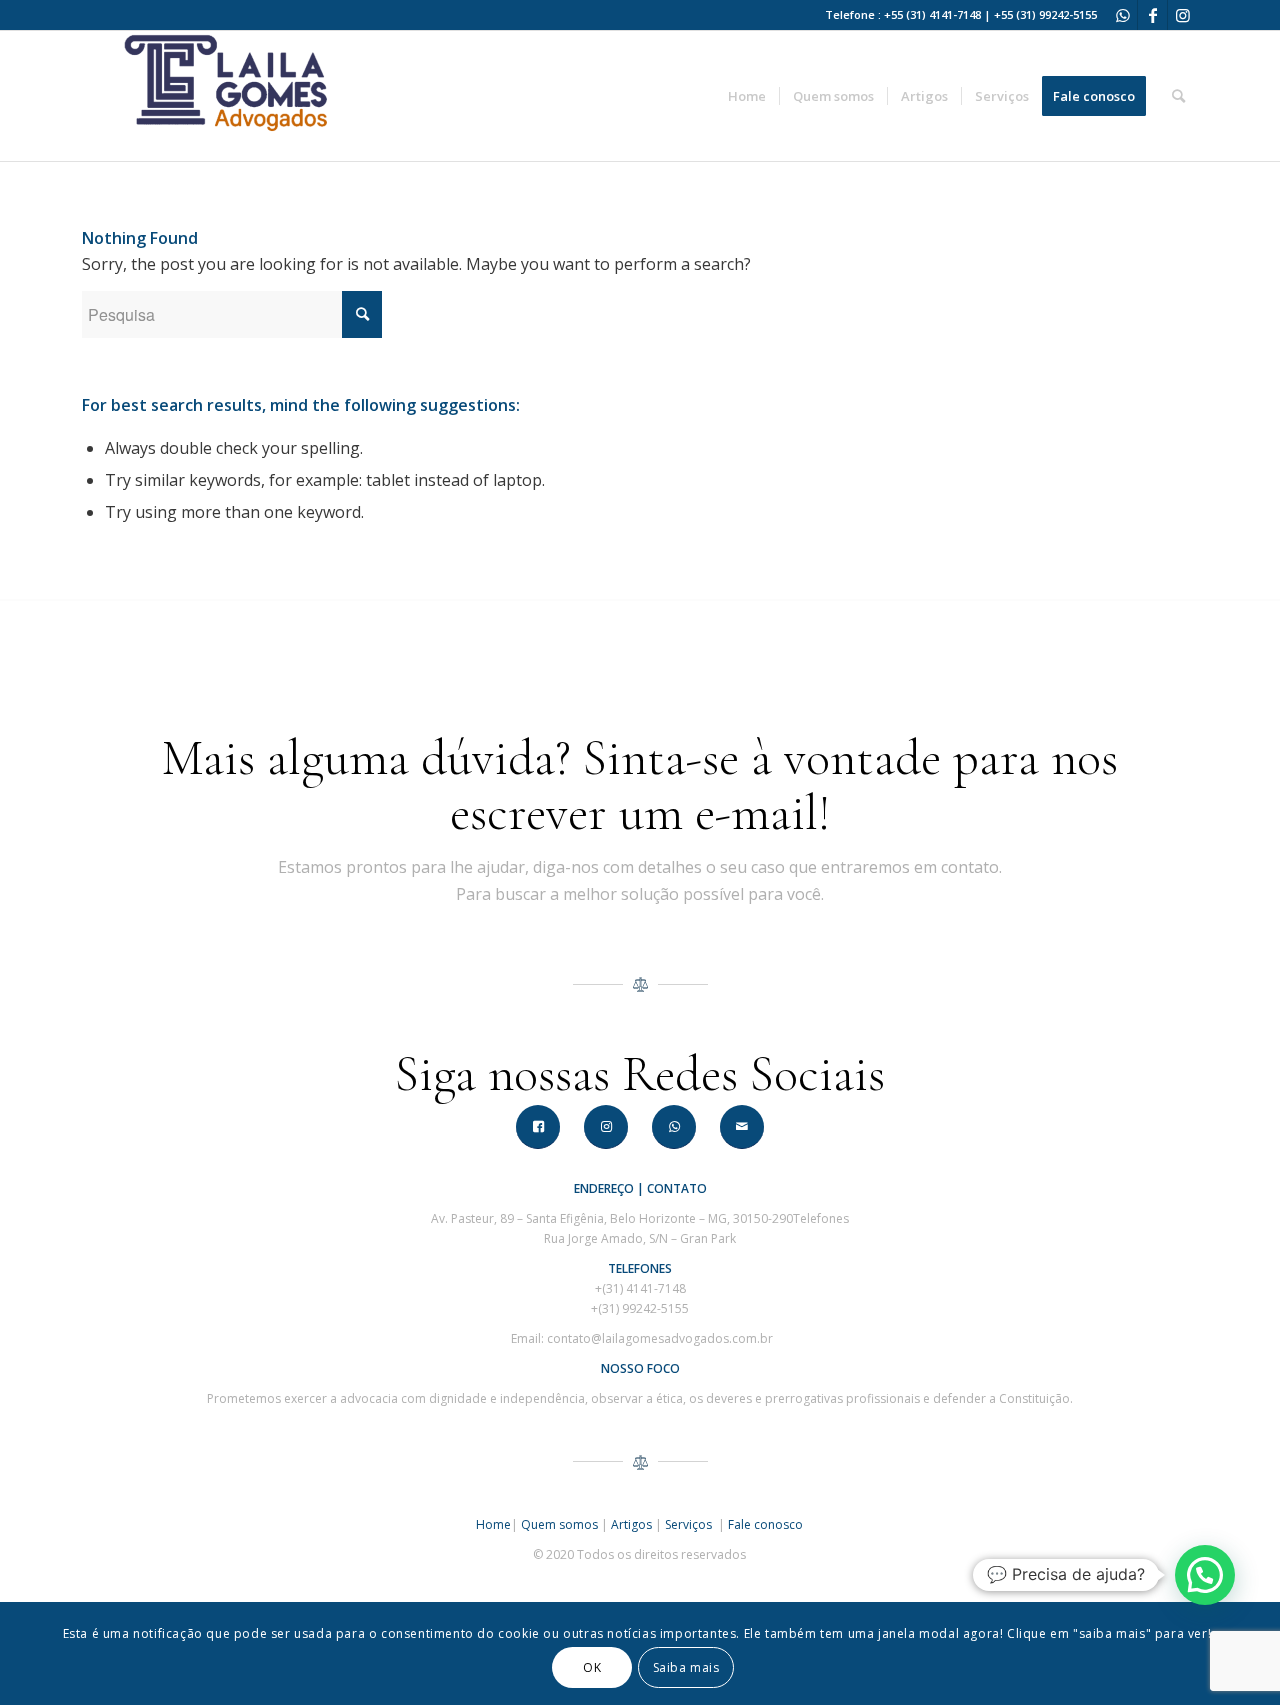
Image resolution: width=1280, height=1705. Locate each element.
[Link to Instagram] (1183, 15)
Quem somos (559, 1524)
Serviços (690, 1524)
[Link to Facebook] (1152, 15)
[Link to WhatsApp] (1122, 15)
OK (592, 1666)
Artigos (631, 1524)
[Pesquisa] (1178, 96)
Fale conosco (765, 1524)
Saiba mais (686, 1666)
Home (493, 1524)
